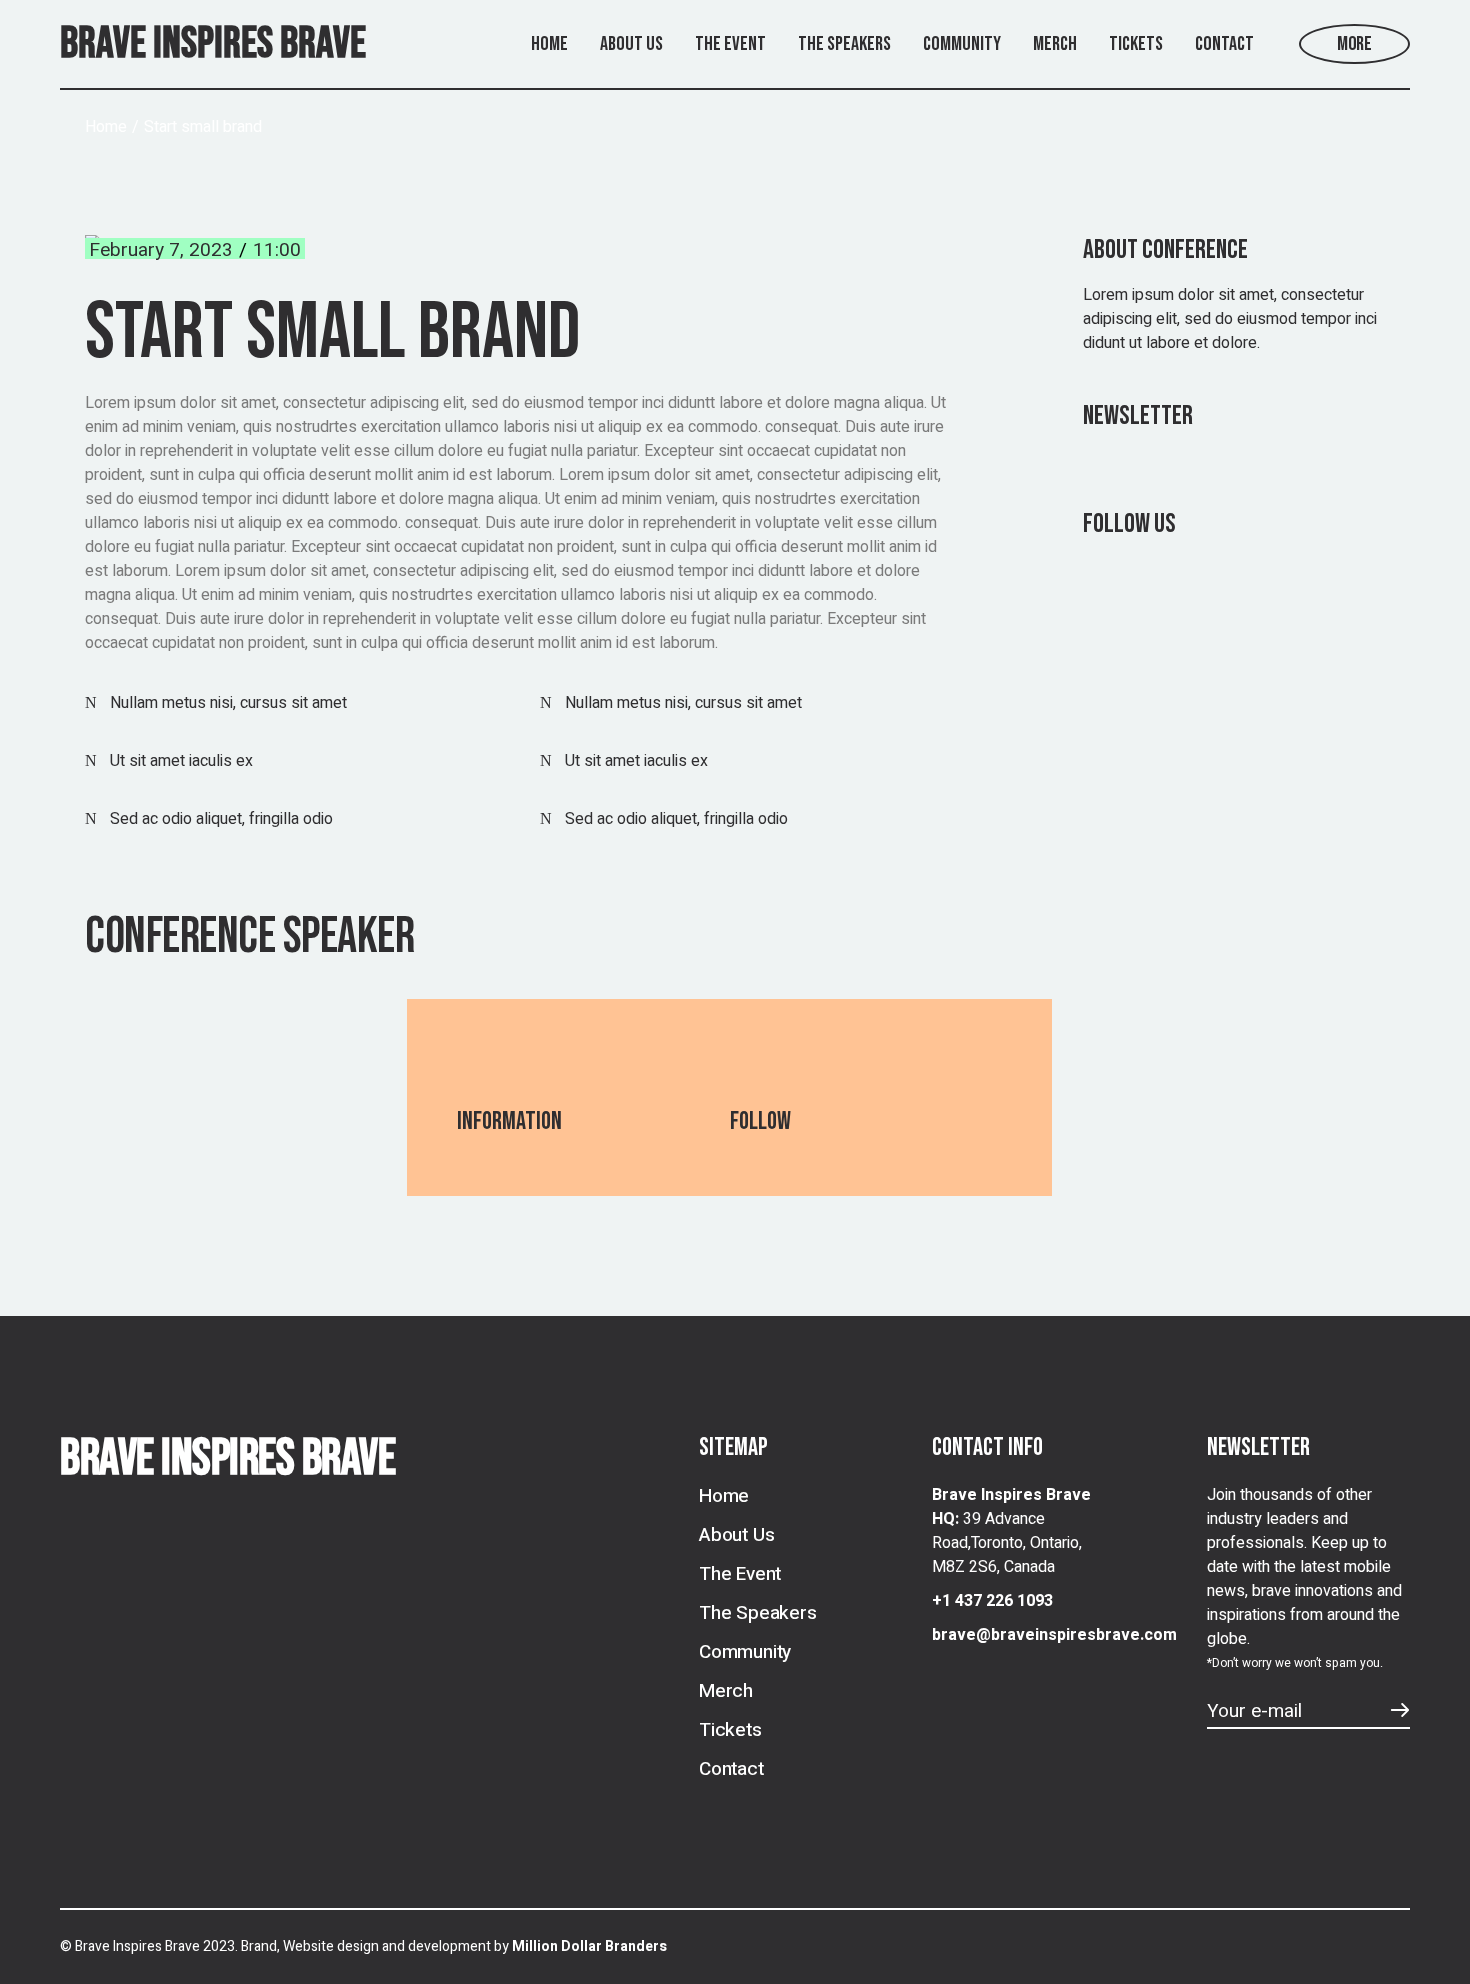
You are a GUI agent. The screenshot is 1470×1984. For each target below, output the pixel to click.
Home (724, 1496)
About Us (736, 1535)
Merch (726, 1691)
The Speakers (758, 1613)
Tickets (730, 1730)
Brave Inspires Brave (213, 43)
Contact (731, 1769)
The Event (740, 1574)
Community (745, 1652)
